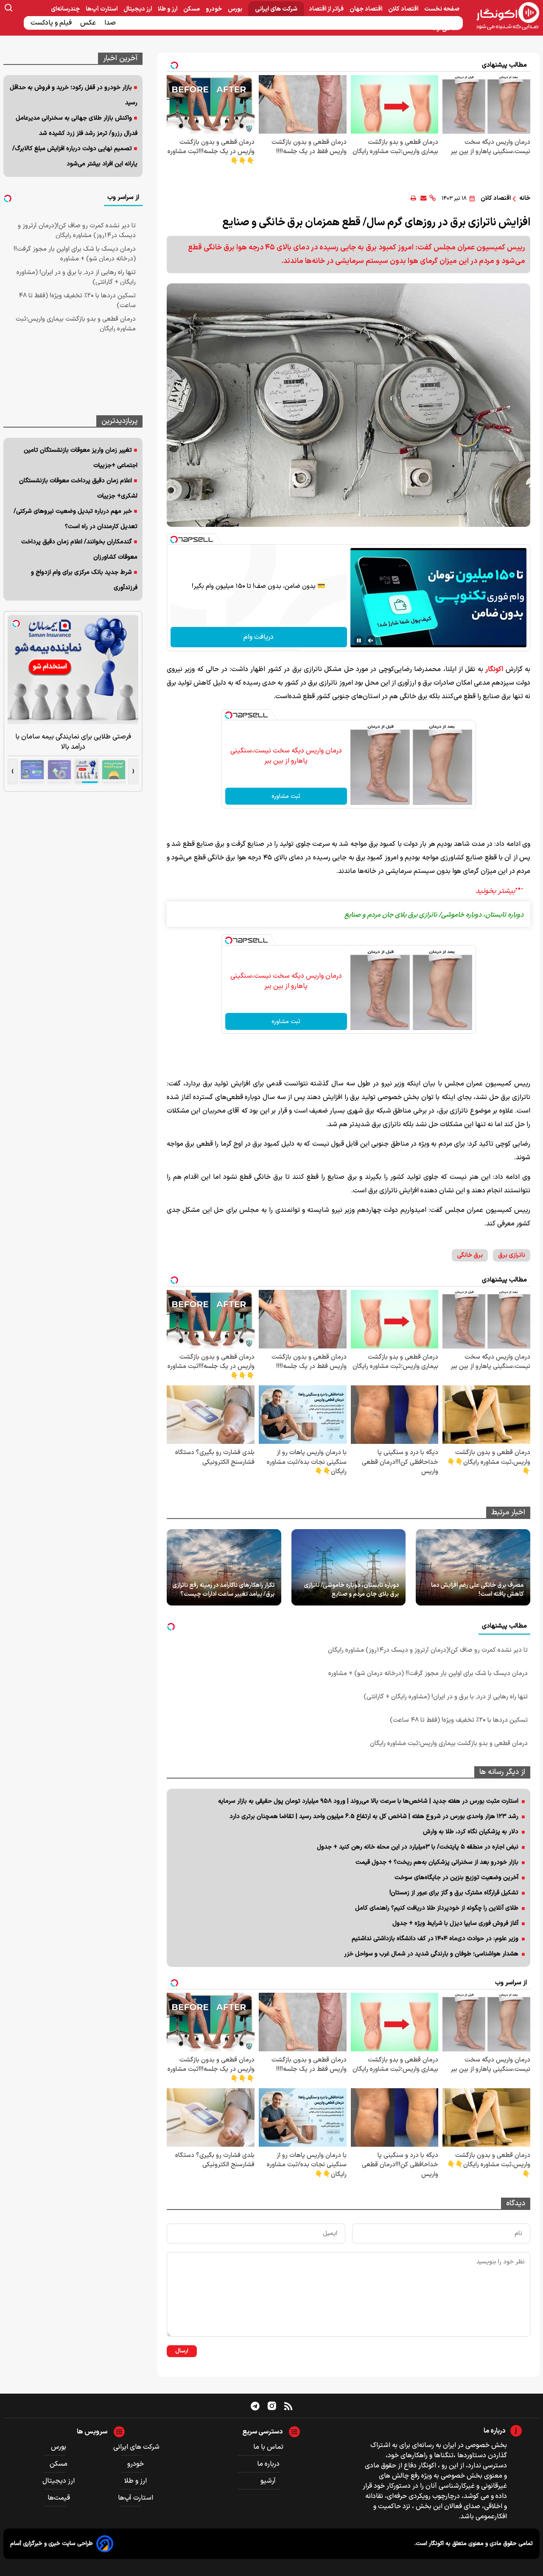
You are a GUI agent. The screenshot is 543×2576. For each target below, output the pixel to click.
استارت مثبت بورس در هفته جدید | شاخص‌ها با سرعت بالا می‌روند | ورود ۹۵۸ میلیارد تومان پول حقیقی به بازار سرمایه (368, 1801)
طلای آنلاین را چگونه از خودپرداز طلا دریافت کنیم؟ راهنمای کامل (437, 1908)
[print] (413, 198)
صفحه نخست (442, 9)
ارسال (182, 2351)
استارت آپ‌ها (102, 9)
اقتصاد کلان (404, 9)
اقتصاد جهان (367, 9)
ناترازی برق (512, 1255)
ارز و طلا (168, 9)
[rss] (288, 2406)
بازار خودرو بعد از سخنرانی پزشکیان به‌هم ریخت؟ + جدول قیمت (437, 1862)
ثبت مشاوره (286, 796)
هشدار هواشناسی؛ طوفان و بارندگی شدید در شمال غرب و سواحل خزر (431, 1954)
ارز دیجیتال (138, 9)
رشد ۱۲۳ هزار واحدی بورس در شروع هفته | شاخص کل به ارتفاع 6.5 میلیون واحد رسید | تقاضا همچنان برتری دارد (374, 1817)
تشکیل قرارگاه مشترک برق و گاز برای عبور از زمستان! (454, 1893)
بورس (236, 9)
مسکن (192, 9)
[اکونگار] (503, 17)
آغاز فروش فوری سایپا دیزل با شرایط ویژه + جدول (455, 1923)
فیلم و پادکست (52, 23)
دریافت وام (259, 637)
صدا (111, 23)
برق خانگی (470, 1255)
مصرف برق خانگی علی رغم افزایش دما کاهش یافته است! (477, 1590)
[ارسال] (423, 198)
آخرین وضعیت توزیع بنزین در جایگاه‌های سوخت (456, 1878)
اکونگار (494, 669)
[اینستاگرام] (272, 2406)
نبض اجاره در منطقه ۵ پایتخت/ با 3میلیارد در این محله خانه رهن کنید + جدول (418, 1847)
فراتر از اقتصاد (327, 9)
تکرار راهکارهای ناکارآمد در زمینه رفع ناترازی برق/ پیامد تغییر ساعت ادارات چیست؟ (223, 1590)
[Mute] (371, 641)
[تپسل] (174, 540)
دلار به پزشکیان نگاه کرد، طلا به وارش (471, 1832)
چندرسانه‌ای (66, 9)
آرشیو (268, 2481)
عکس (89, 23)
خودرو (214, 9)
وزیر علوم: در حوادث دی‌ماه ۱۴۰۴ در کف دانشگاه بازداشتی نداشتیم (435, 1939)
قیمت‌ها (60, 2498)
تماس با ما (268, 2447)
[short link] (432, 198)
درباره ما (268, 2464)
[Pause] (359, 641)
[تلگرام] (255, 2406)
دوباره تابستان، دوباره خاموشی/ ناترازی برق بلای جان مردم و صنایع (351, 1590)
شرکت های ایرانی (276, 9)
